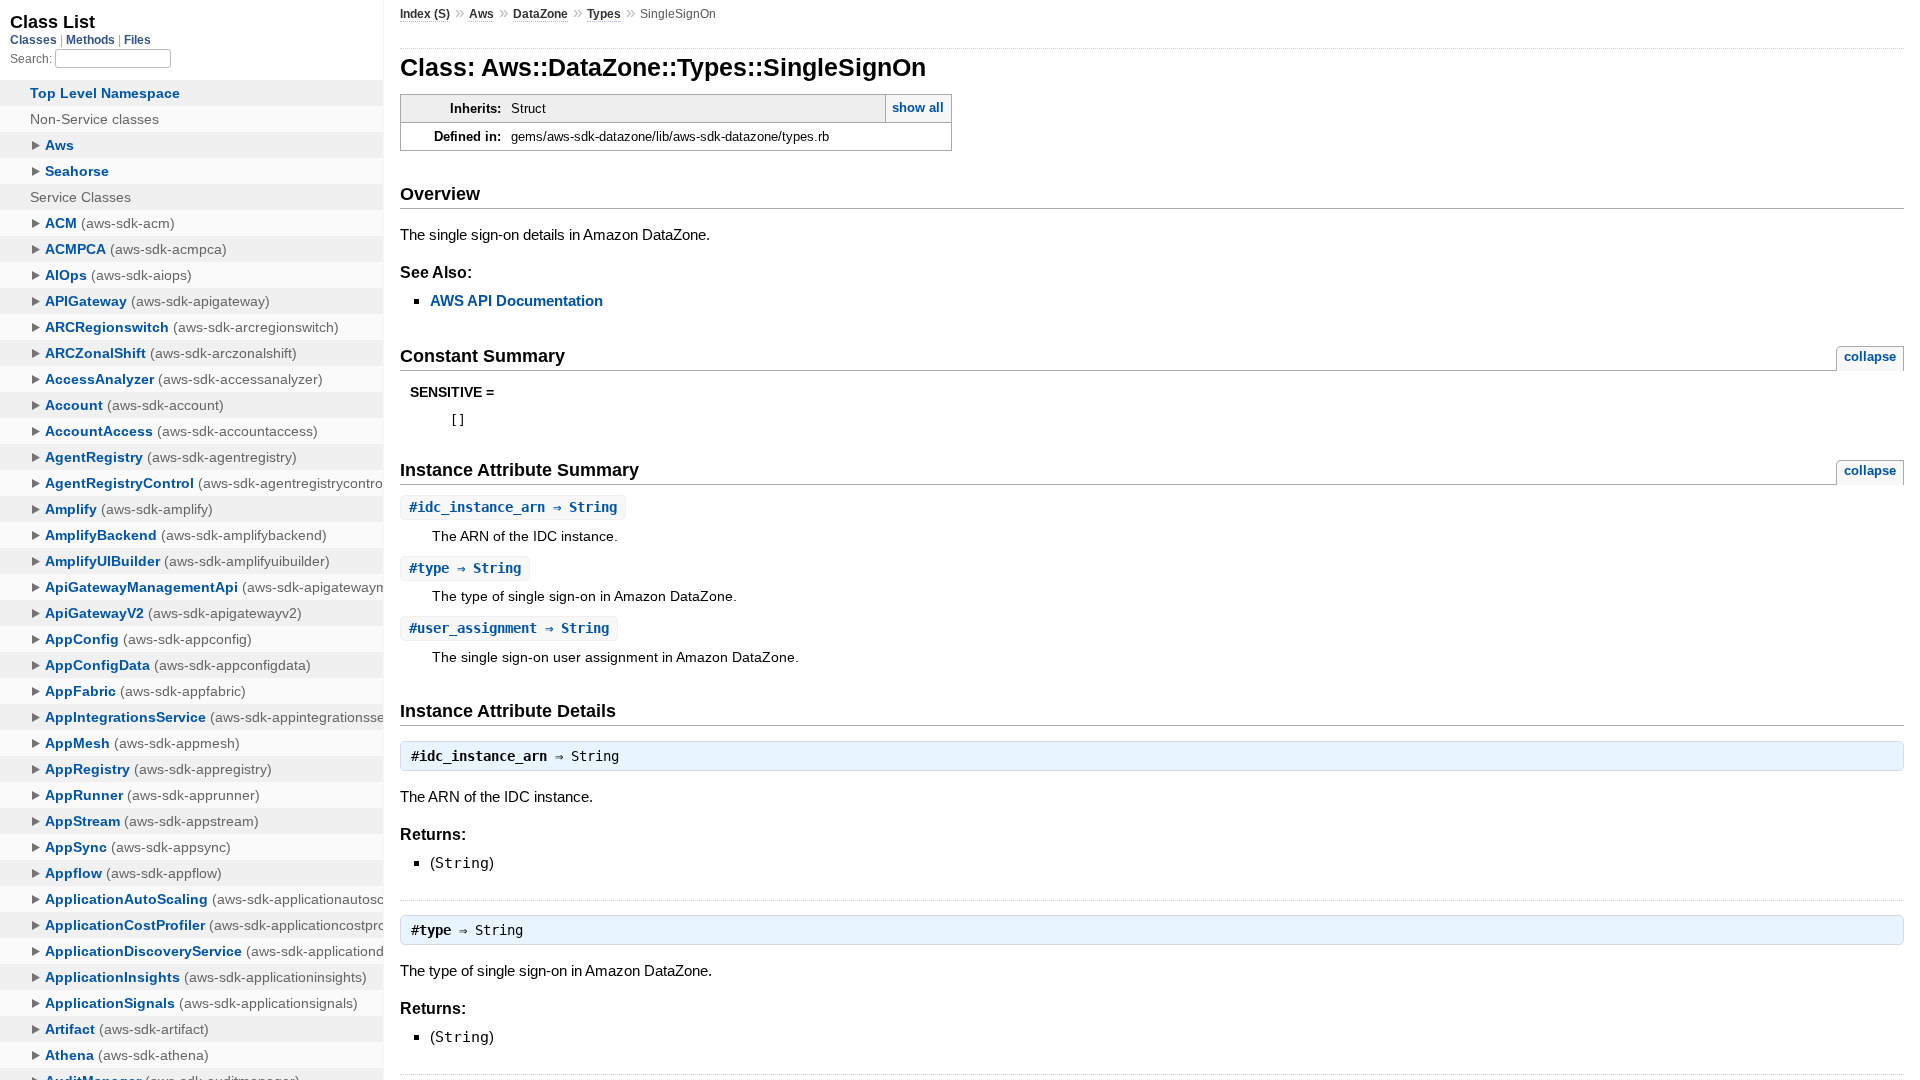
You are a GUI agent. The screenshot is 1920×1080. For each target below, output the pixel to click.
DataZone (540, 14)
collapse (1870, 356)
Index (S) (425, 14)
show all (918, 107)
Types (604, 14)
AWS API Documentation (516, 300)
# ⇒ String (513, 507)
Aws (481, 14)
